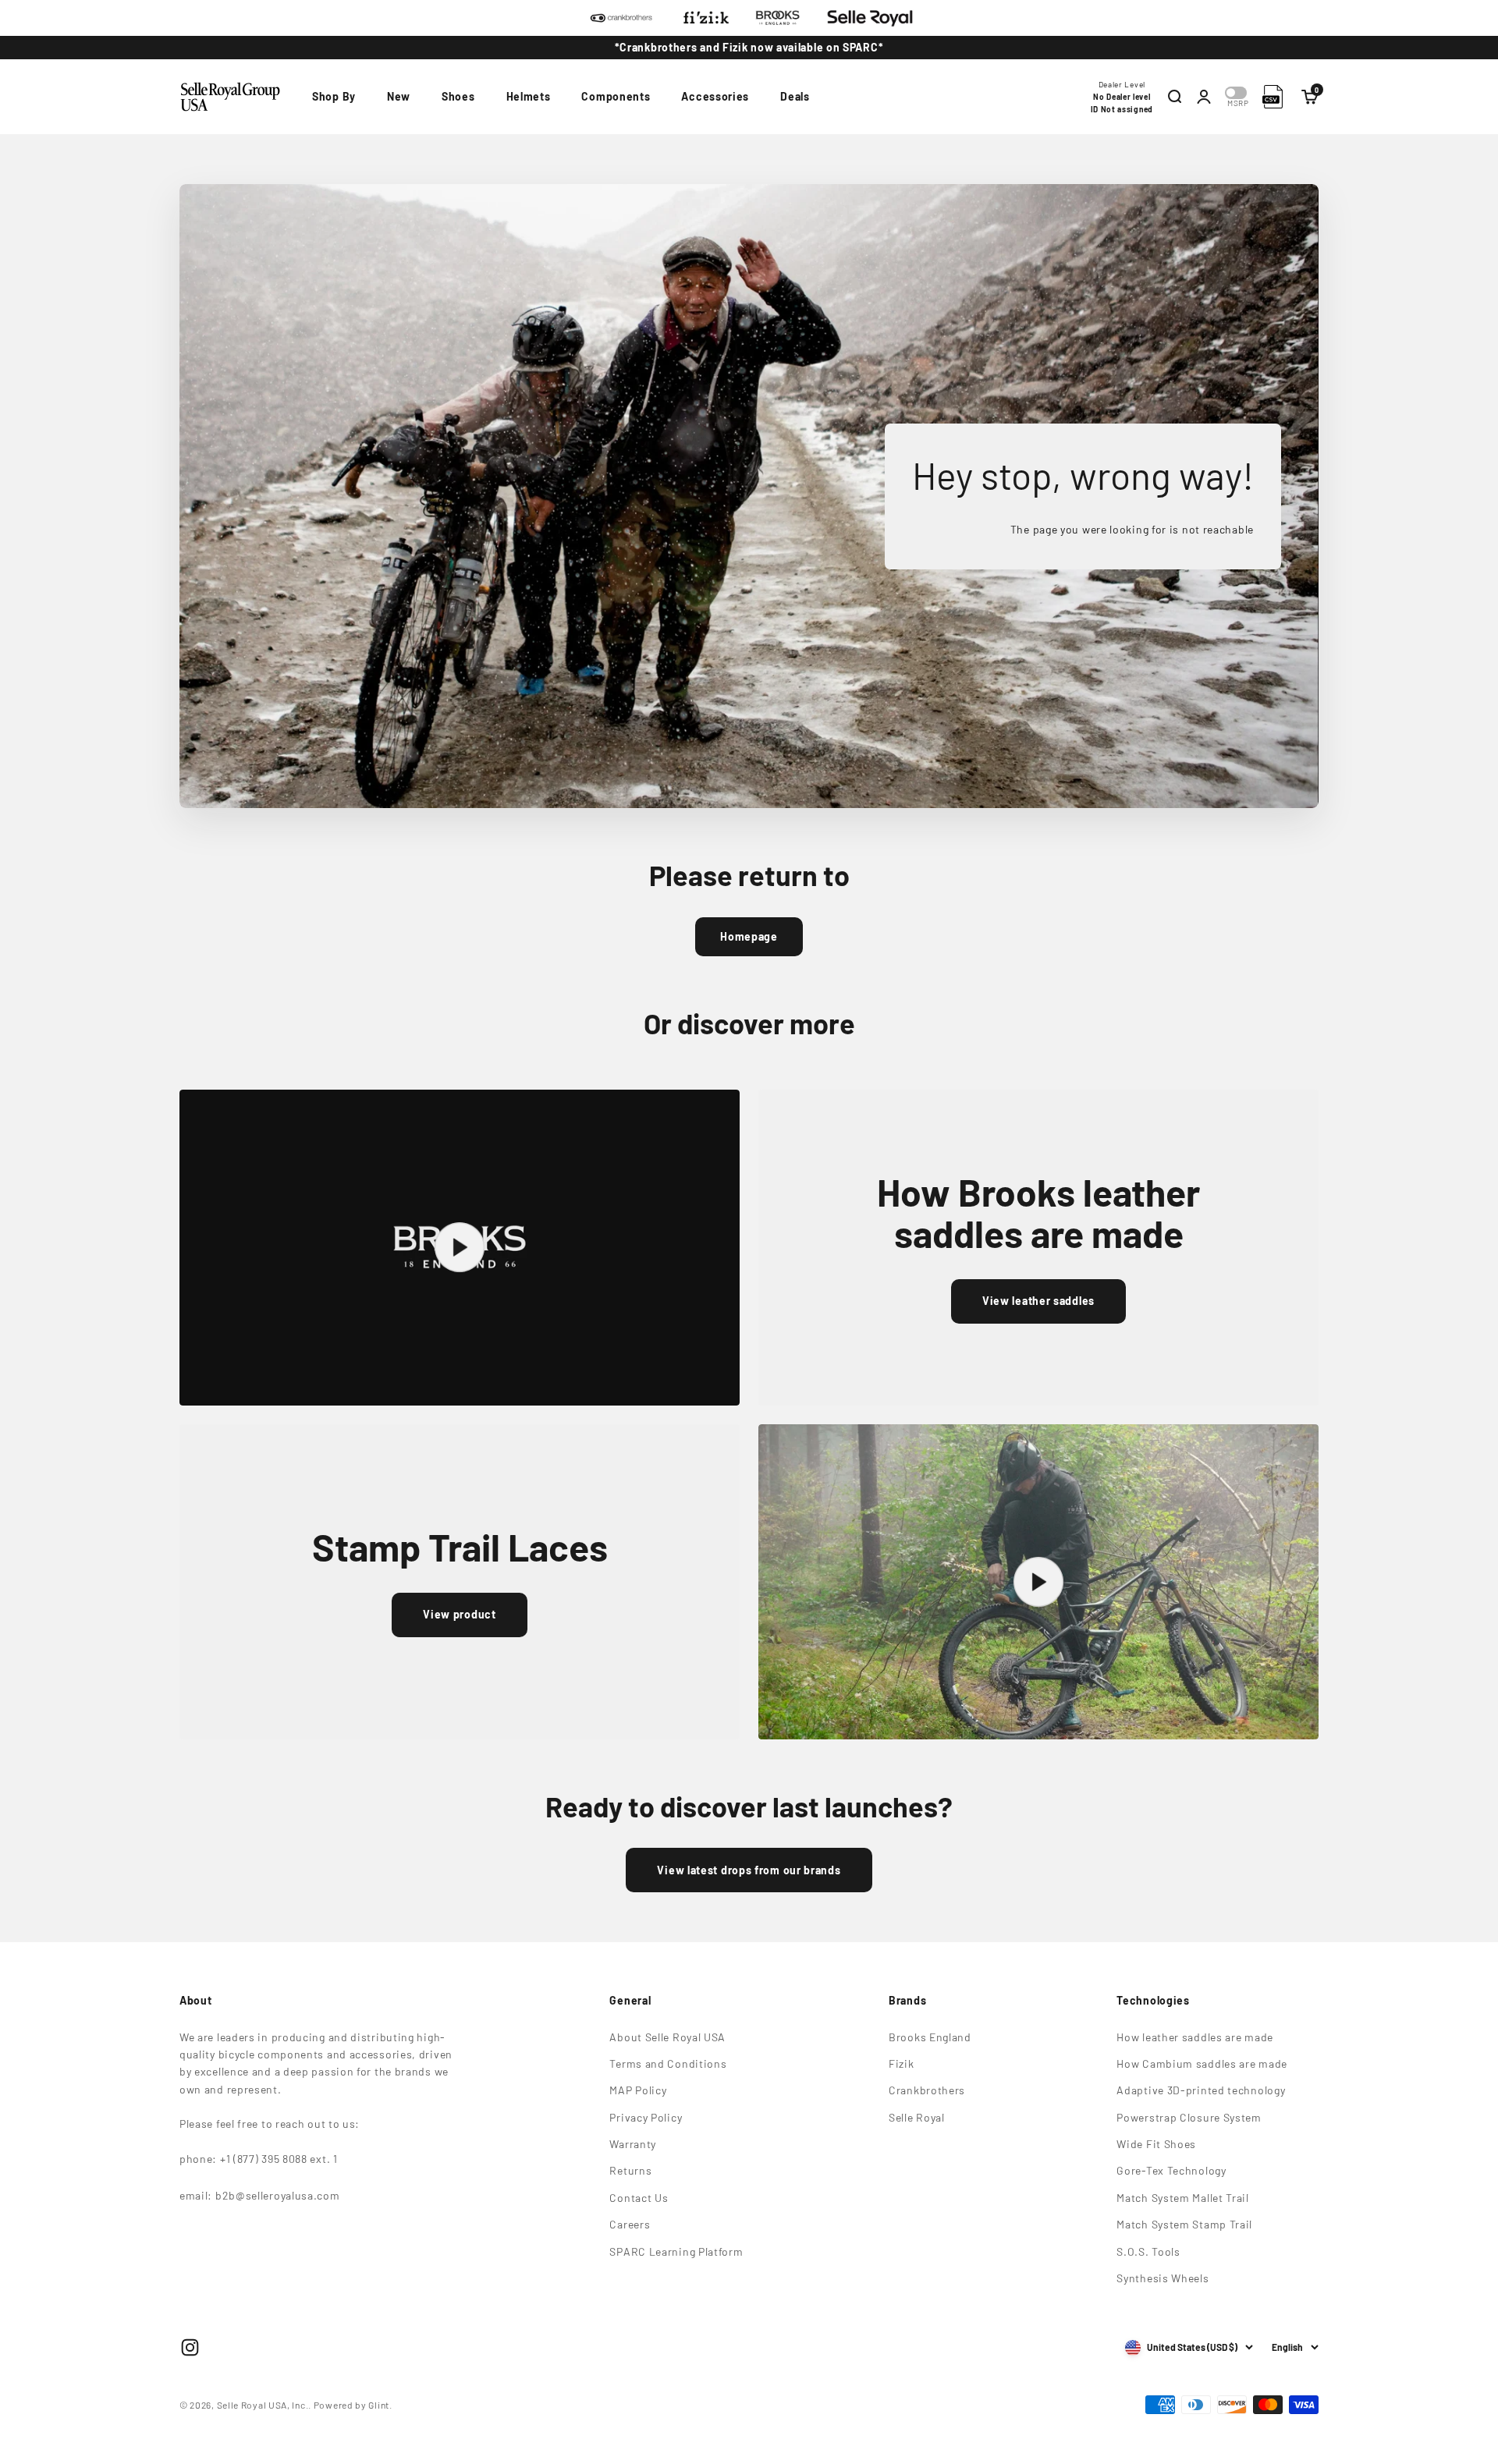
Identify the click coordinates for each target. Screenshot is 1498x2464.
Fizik (902, 2063)
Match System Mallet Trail (1183, 2198)
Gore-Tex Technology (1171, 2170)
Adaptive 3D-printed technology (1201, 2090)
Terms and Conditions (668, 2063)
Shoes (458, 96)
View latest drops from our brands (749, 1870)
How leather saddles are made (1195, 2037)
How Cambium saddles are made (1202, 2063)
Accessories (715, 96)
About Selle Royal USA (667, 2037)
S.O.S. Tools (1148, 2251)
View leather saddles (1038, 1301)
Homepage (749, 936)
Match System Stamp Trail (1184, 2224)
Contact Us (639, 2198)
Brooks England (930, 2037)
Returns (630, 2170)
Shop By (334, 96)
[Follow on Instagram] (190, 2347)
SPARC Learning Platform (676, 2251)
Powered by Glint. (353, 2405)
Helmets (529, 96)
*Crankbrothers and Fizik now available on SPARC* (749, 47)
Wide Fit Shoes (1156, 2144)
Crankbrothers (927, 2090)
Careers (630, 2224)
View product (459, 1614)
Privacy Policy (646, 2117)
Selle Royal (917, 2117)
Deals (795, 96)
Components (616, 96)
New (399, 96)
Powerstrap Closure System (1189, 2117)
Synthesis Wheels (1163, 2278)
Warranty (633, 2144)
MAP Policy (638, 2090)
